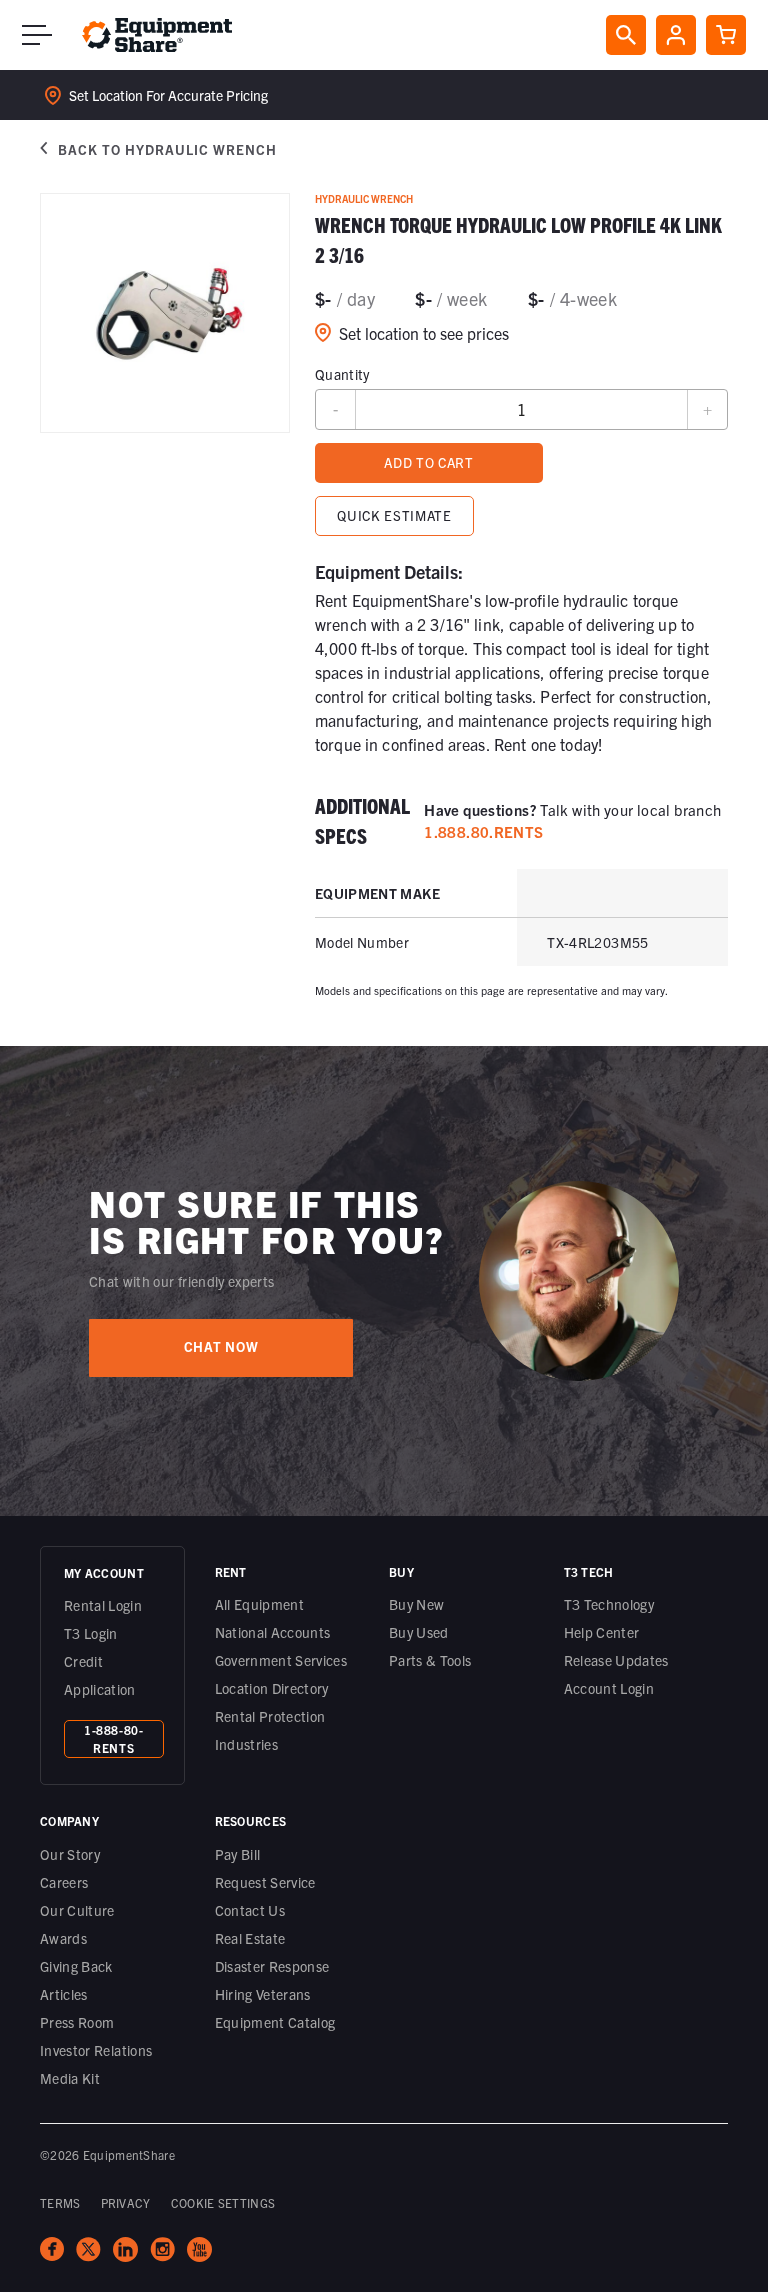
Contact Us (250, 1910)
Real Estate (250, 1938)
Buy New (416, 1604)
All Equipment (260, 1604)
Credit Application (100, 1675)
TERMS (60, 2202)
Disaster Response (272, 1966)
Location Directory (272, 1688)
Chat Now (221, 1346)
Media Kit (70, 2078)
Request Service (265, 1882)
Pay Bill (238, 1854)
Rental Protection (270, 1716)
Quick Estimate (394, 515)
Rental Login (103, 1605)
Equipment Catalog (275, 2022)
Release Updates (616, 1660)
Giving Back (76, 1966)
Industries (247, 1744)
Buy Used (419, 1632)
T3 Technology (609, 1604)
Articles (64, 1994)
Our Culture (77, 1910)
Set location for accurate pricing (168, 95)
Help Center (602, 1632)
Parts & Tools (430, 1660)
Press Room (77, 2022)
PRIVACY (126, 2202)
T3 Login (91, 1633)
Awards (63, 1938)
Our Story (70, 1854)
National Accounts (273, 1632)
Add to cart (428, 462)
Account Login (609, 1688)
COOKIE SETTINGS (223, 2202)
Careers (64, 1882)
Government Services (281, 1660)
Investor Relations (96, 2050)
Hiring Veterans (263, 1994)
